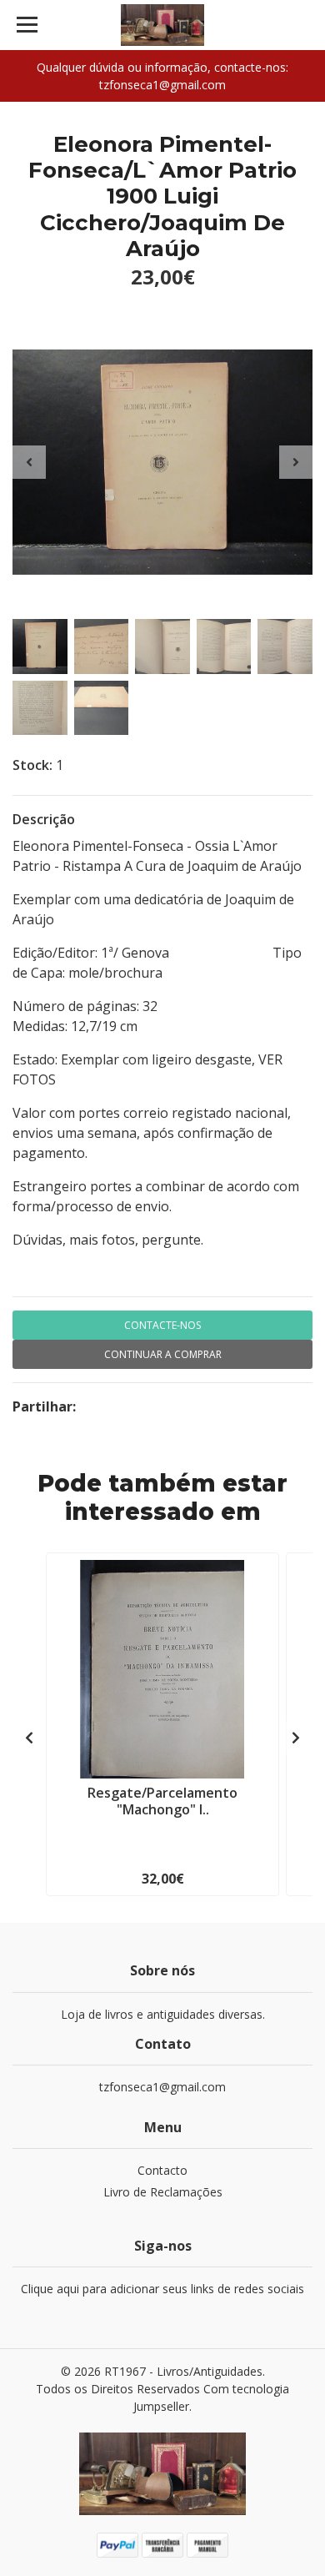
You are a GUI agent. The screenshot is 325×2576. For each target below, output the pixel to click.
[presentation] (29, 462)
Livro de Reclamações (163, 2192)
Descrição (44, 819)
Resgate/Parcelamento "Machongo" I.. (162, 1801)
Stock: (32, 765)
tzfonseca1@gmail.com (162, 2087)
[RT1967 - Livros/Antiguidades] (162, 25)
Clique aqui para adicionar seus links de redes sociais (162, 2289)
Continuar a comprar (163, 1354)
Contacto (162, 2170)
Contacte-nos (162, 1325)
